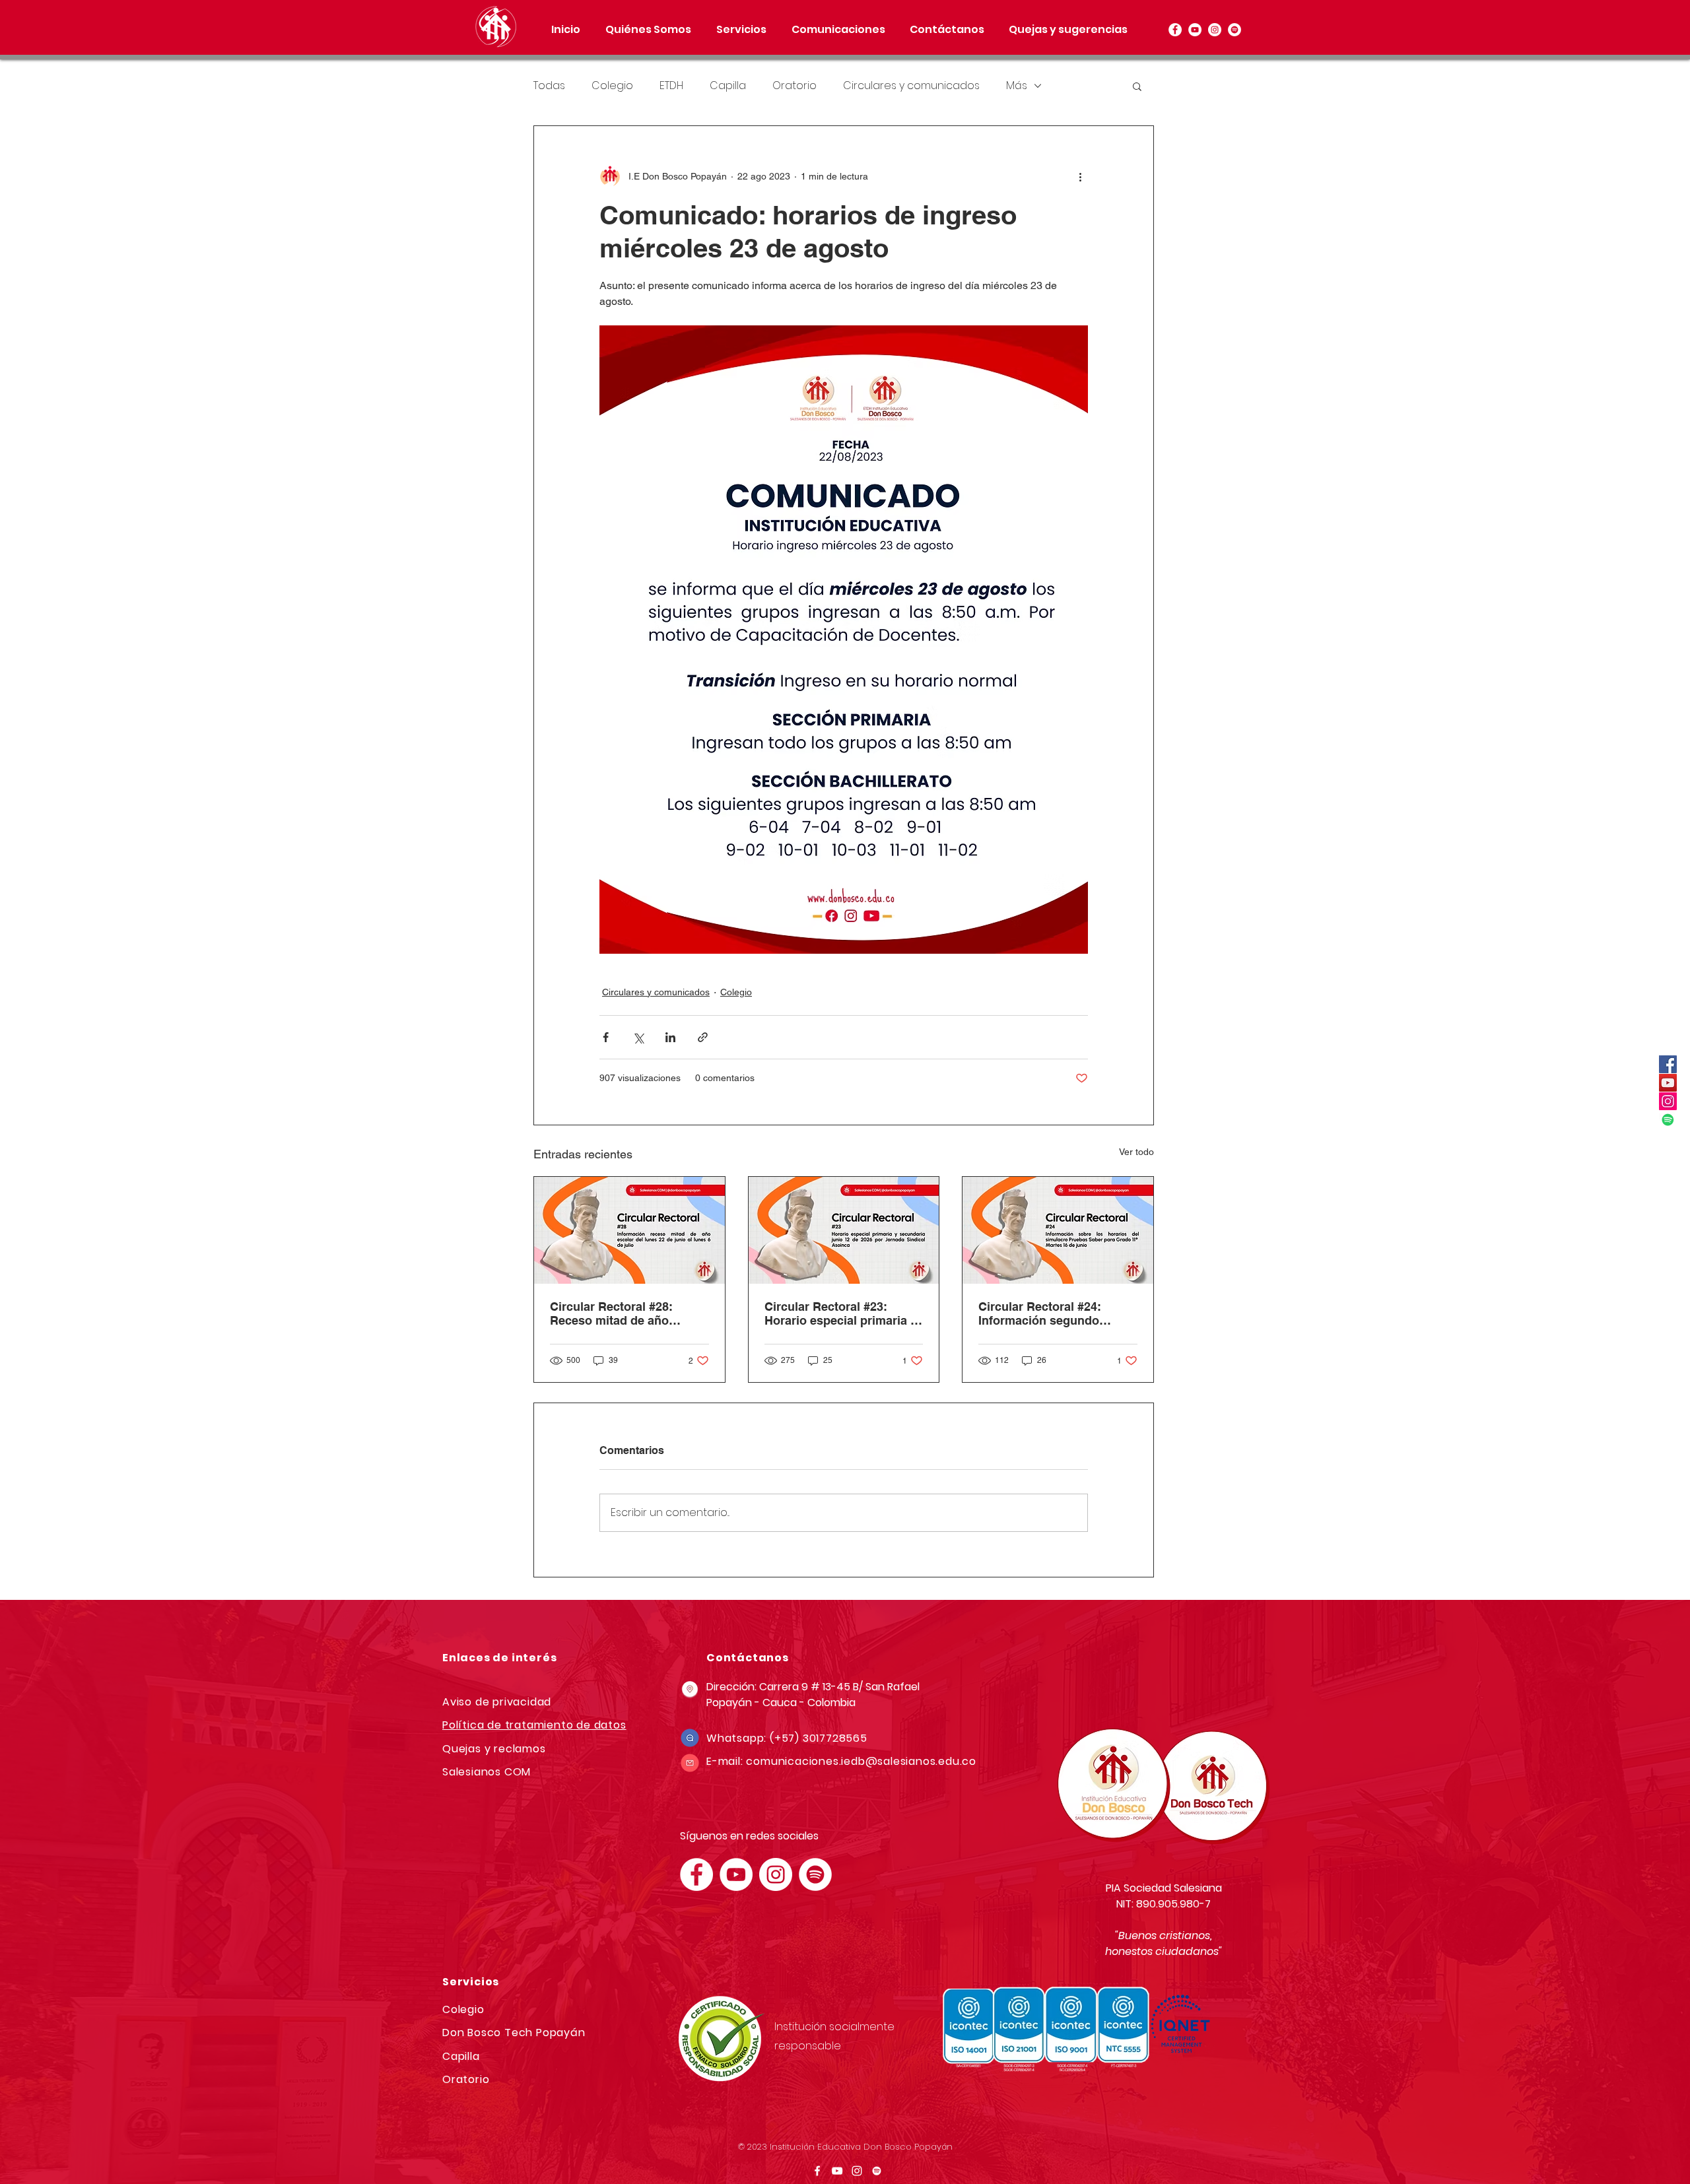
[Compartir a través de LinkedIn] (670, 1037)
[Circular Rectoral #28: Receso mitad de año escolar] (629, 1230)
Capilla (728, 86)
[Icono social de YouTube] (1668, 1083)
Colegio (612, 86)
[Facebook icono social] (1668, 1064)
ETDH (671, 86)
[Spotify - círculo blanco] (1234, 30)
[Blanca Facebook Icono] (817, 2171)
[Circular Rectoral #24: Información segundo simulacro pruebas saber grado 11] (1058, 1230)
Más (1017, 86)
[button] (741, 30)
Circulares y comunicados (911, 86)
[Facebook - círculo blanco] (1175, 30)
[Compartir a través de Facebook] (606, 1037)
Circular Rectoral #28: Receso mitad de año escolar (611, 1313)
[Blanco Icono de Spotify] (877, 2171)
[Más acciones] (1080, 176)
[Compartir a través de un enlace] (703, 1037)
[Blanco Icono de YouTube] (837, 2171)
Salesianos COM (487, 1772)
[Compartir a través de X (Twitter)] (638, 1037)
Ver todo (1136, 1152)
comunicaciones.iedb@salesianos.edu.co (861, 1761)
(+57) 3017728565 (819, 1738)
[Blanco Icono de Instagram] (857, 2171)
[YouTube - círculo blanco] (1195, 30)
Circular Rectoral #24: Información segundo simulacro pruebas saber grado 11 (1049, 1313)
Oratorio (794, 86)
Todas (549, 86)
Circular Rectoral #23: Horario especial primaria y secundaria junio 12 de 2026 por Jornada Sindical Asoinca (843, 1313)
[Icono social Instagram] (1668, 1101)
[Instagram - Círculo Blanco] (1215, 30)
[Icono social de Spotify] (1668, 1120)
